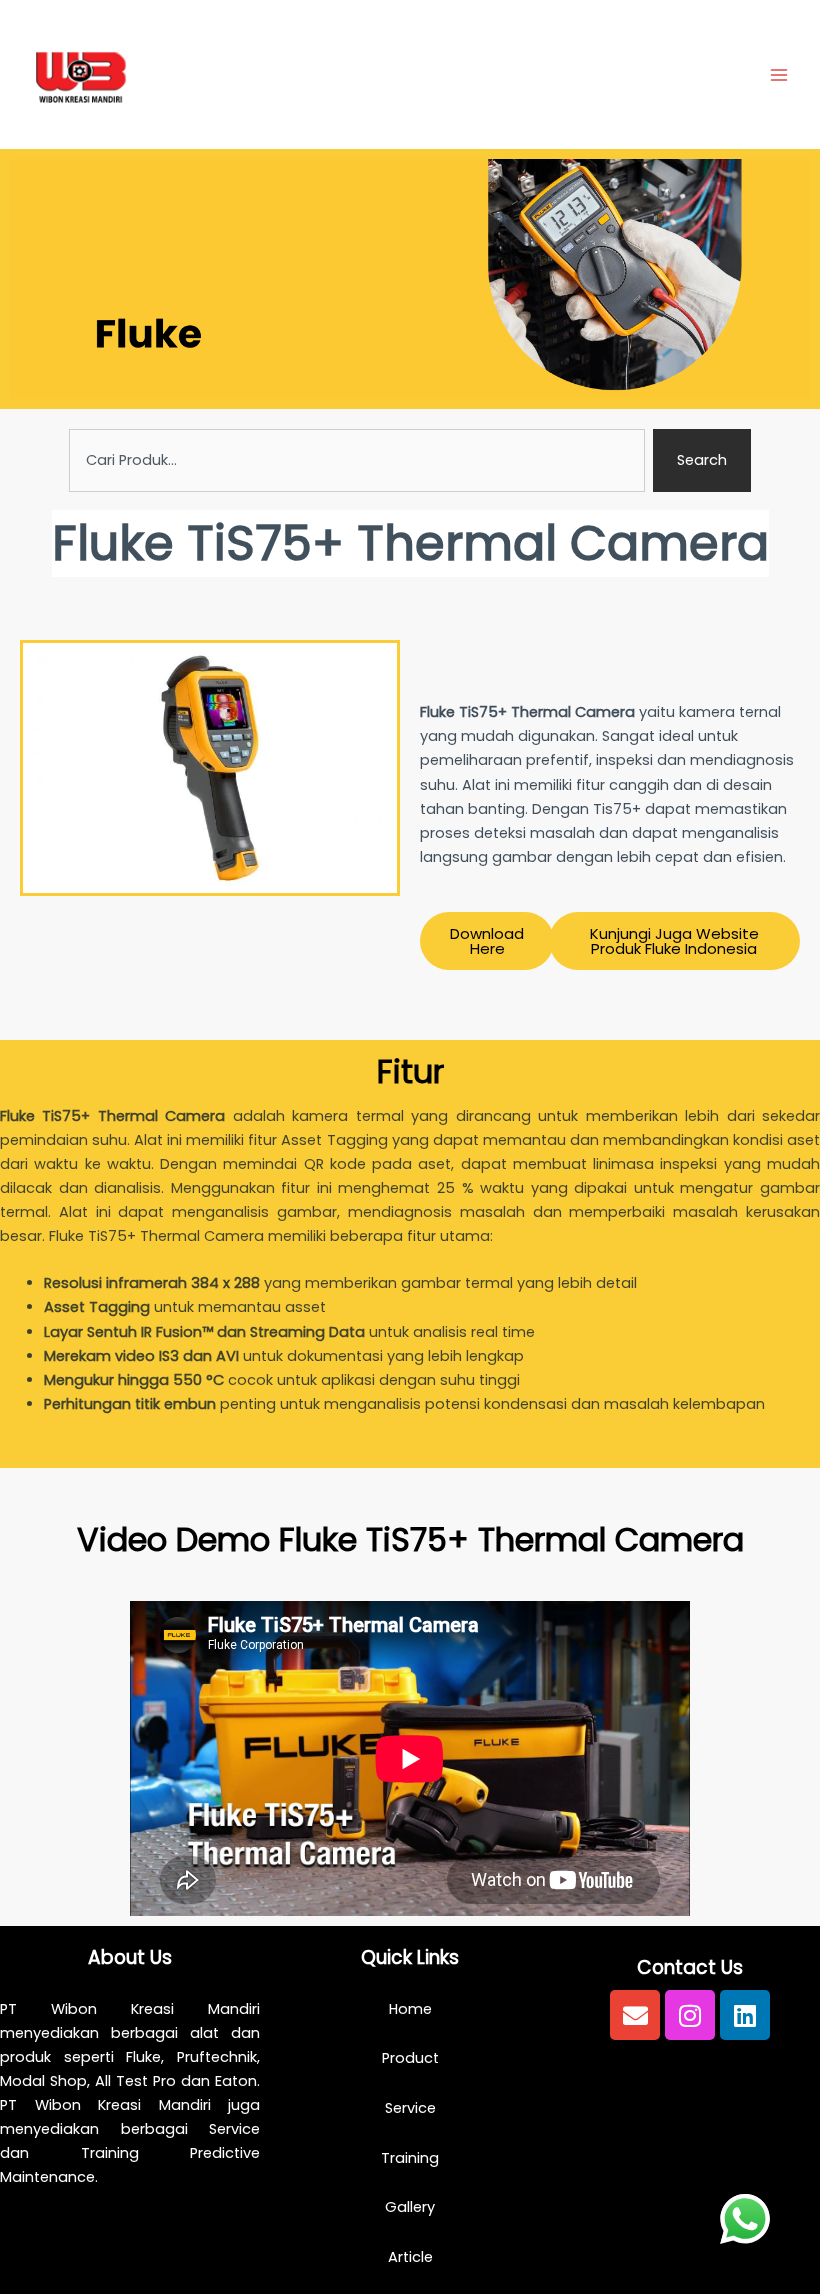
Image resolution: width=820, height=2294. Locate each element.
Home (410, 2009)
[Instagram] (690, 2015)
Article (410, 2257)
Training (410, 2158)
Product (410, 2058)
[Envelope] (635, 2015)
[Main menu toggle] (779, 75)
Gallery (410, 2207)
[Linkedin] (745, 2015)
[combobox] (357, 460)
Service (410, 2108)
